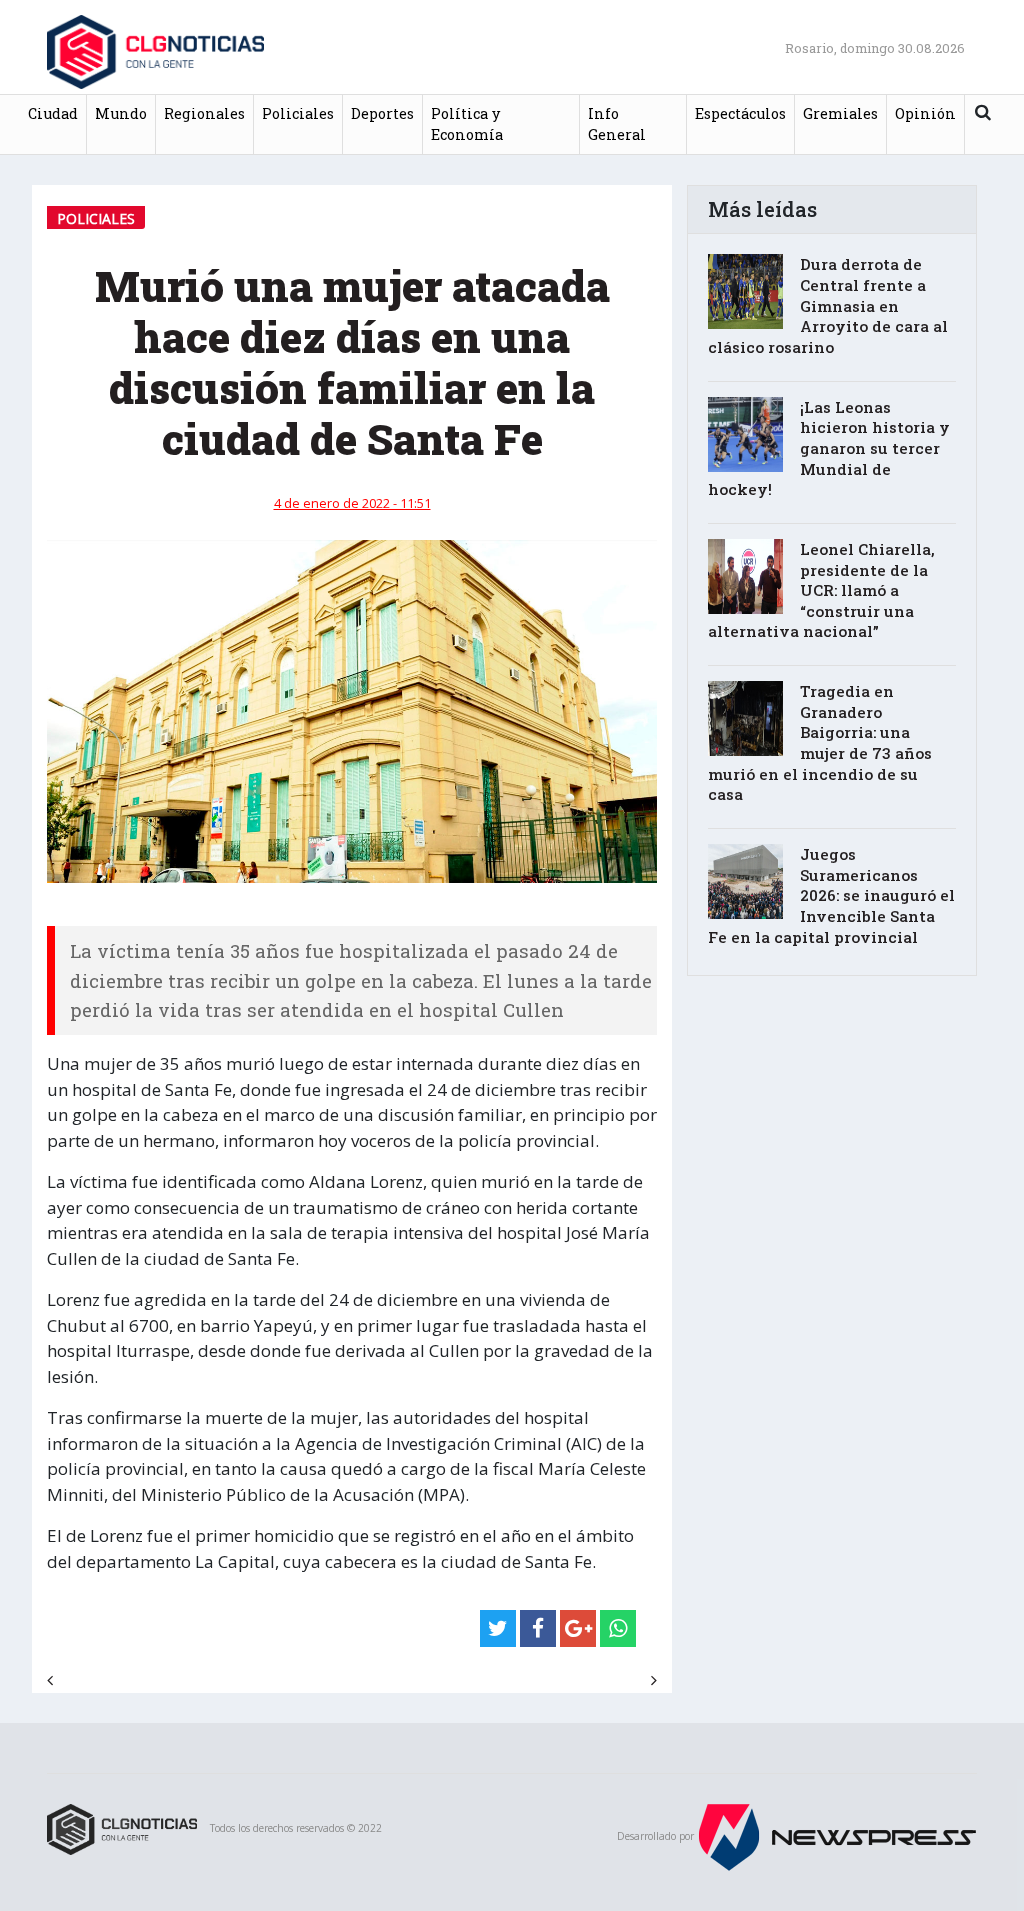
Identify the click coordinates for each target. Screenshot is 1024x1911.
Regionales (204, 113)
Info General (617, 124)
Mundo (121, 113)
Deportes (382, 113)
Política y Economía (467, 124)
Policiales (298, 113)
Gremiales (840, 113)
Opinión (925, 113)
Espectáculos (740, 113)
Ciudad (53, 113)
